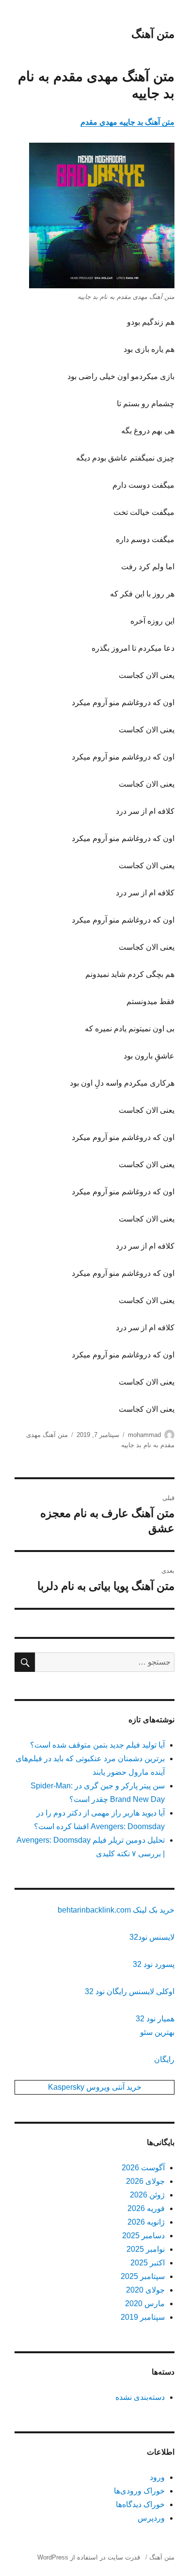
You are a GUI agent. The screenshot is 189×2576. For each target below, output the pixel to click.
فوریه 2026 (146, 2208)
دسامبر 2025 (143, 2236)
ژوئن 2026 (147, 2195)
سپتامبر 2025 (143, 2276)
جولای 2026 (145, 2181)
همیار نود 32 (155, 2019)
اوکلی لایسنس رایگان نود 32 (130, 1991)
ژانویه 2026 (146, 2222)
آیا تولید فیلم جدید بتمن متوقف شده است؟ (97, 1745)
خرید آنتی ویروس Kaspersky (95, 2087)
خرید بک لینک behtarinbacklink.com (116, 1910)
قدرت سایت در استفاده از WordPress (89, 2557)
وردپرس (151, 2518)
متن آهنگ (153, 34)
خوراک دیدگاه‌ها (140, 2504)
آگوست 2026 (143, 2168)
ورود (157, 2477)
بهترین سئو (157, 2032)
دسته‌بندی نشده (140, 2397)
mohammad (144, 1435)
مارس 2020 (145, 2304)
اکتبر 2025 (148, 2263)
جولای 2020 (145, 2290)
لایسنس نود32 (152, 1937)
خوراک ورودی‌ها (139, 2491)
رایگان (164, 2059)
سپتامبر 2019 (143, 2317)
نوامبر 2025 (146, 2249)
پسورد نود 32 (154, 1964)
